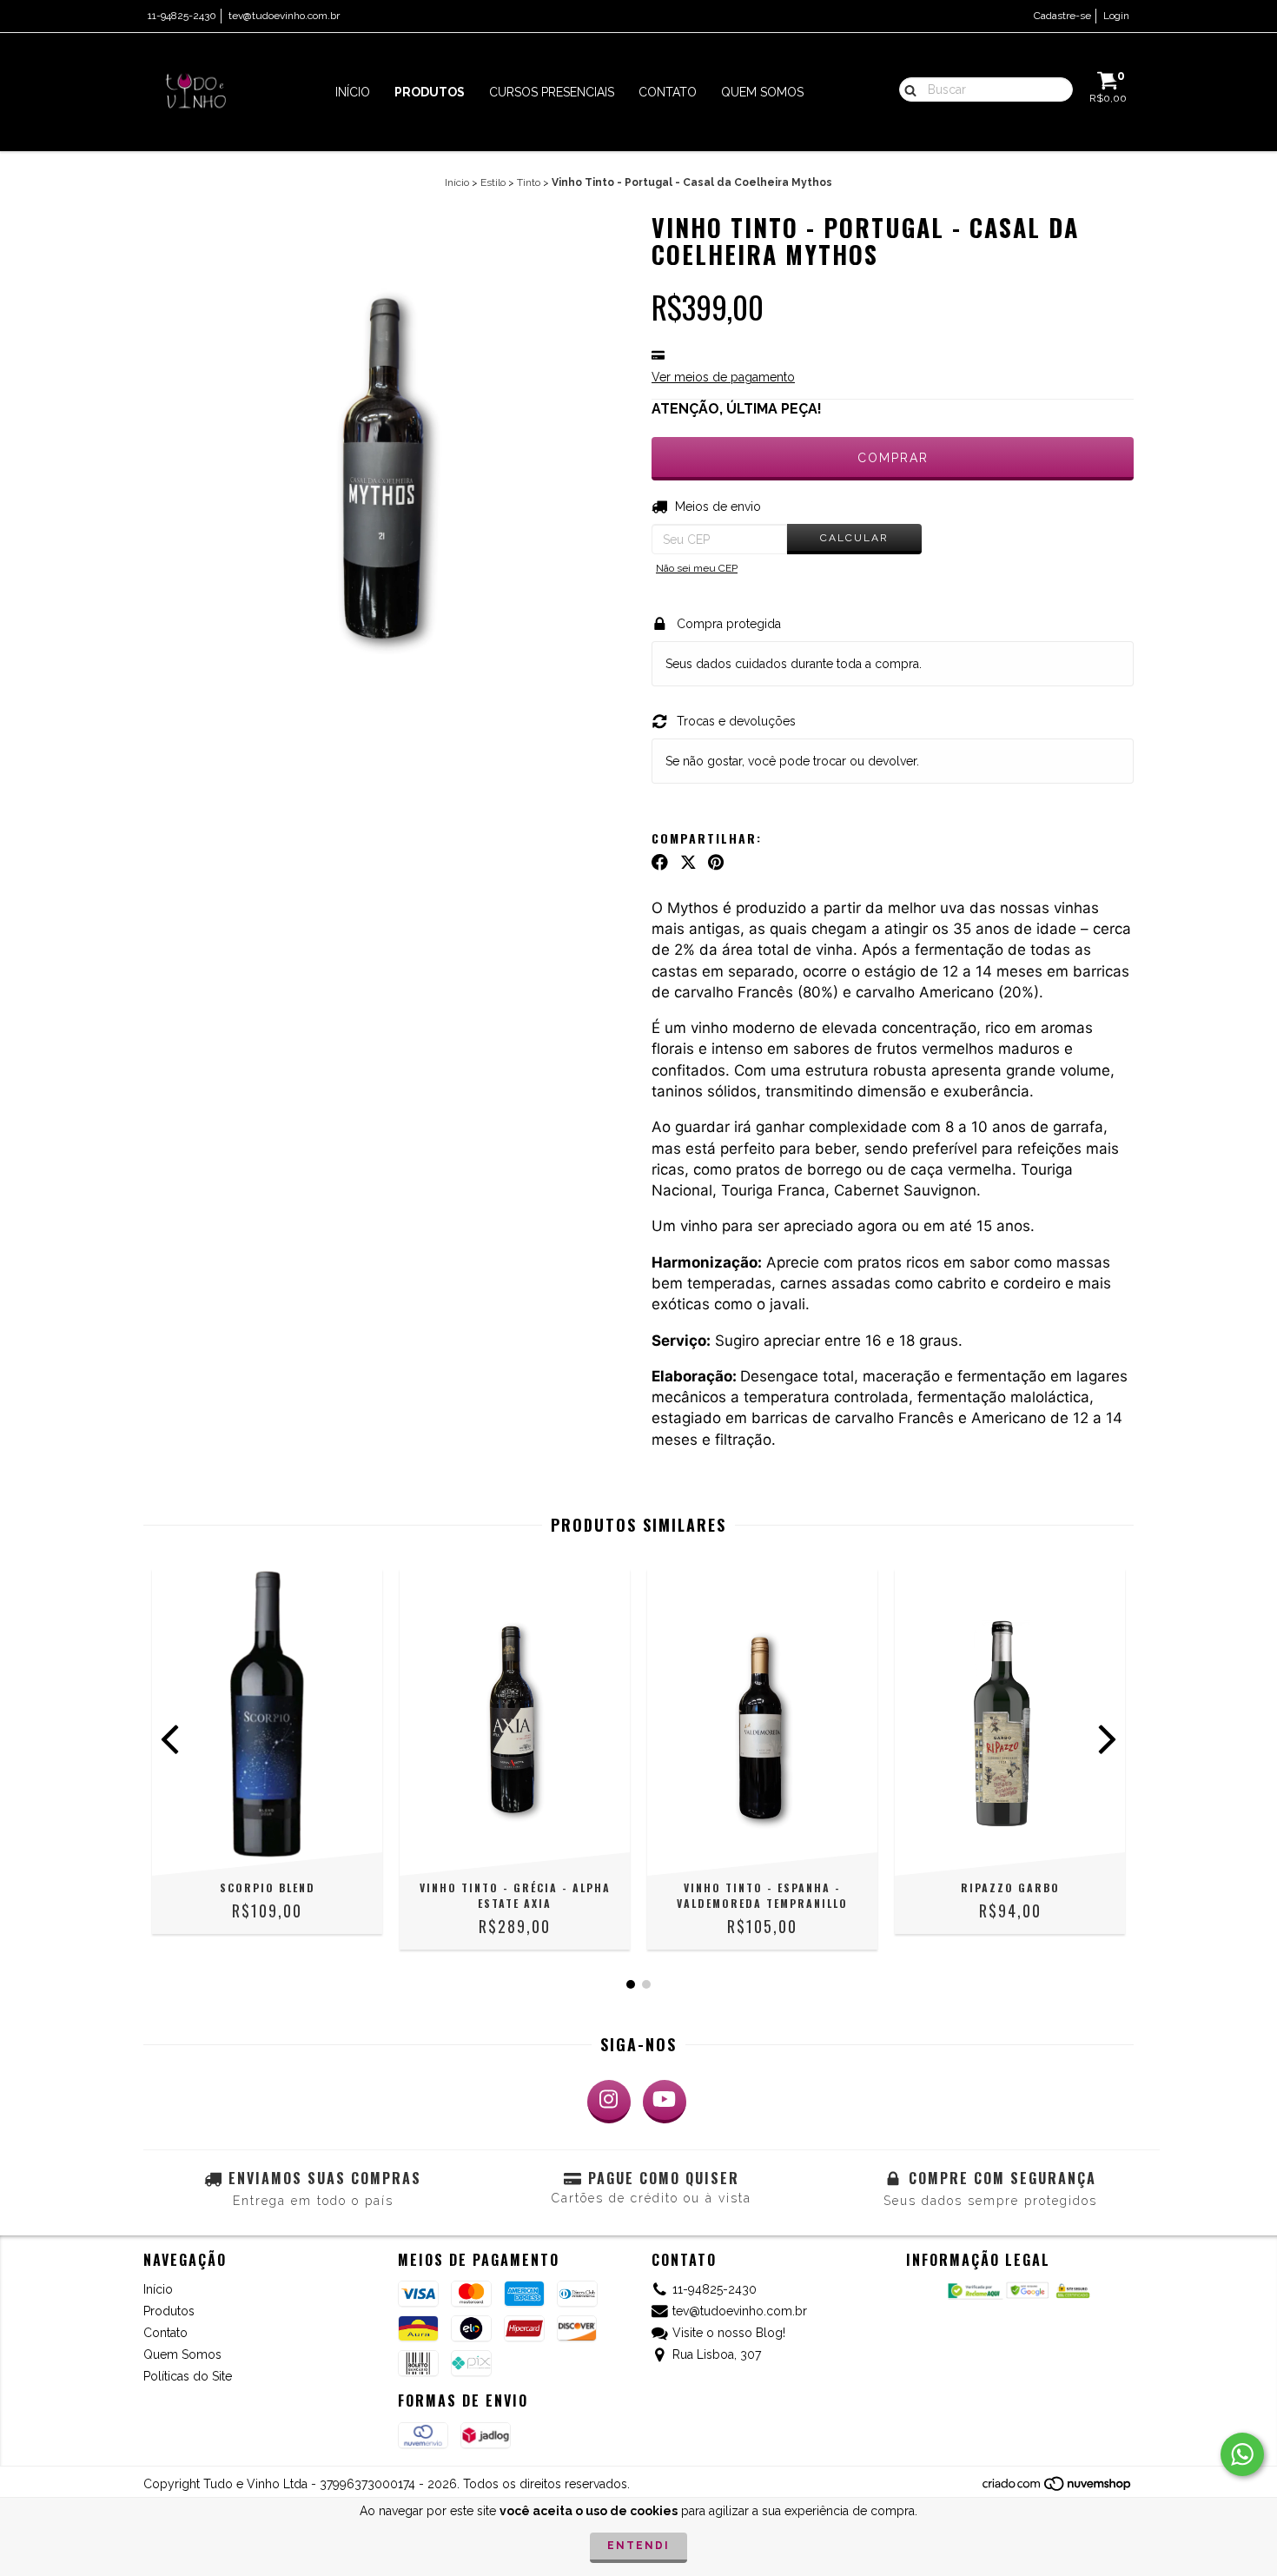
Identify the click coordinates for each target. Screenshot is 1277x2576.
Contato (668, 92)
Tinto (529, 182)
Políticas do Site (188, 2376)
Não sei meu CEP (697, 568)
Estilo (493, 182)
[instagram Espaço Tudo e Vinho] (609, 2102)
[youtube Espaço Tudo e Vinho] (665, 2102)
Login (1116, 16)
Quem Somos (762, 92)
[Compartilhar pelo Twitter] (688, 863)
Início (353, 92)
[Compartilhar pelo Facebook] (660, 863)
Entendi (638, 2546)
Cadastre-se (1062, 16)
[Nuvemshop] (1058, 2488)
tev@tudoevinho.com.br (284, 16)
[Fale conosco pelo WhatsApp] (1242, 2454)
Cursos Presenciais (552, 92)
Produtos (430, 92)
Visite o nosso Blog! (729, 2333)
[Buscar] (906, 89)
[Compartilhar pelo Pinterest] (716, 863)
